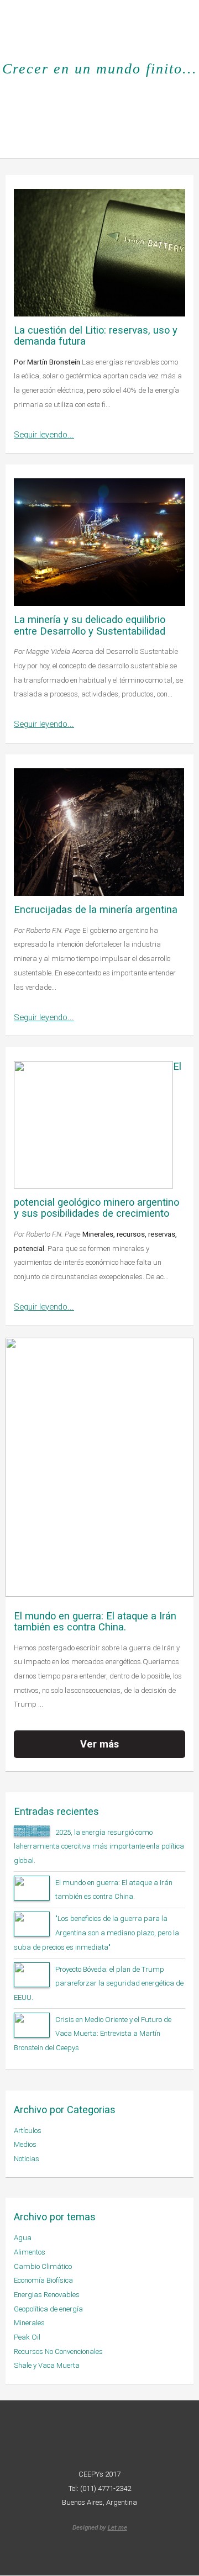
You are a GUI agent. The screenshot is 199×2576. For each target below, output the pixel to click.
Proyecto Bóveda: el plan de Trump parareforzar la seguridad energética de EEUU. (99, 1983)
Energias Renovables (47, 2295)
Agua (23, 2238)
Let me (117, 2527)
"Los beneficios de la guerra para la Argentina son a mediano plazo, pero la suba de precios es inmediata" (96, 1933)
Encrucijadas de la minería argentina (96, 909)
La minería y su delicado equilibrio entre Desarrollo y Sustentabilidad (90, 625)
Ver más (99, 1744)
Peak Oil (27, 2337)
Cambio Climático (43, 2266)
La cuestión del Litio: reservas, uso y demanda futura (96, 336)
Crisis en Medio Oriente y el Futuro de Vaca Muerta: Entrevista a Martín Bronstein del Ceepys (93, 2034)
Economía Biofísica (43, 2280)
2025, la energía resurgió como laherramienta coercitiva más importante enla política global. (99, 1846)
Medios (25, 2144)
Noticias (27, 2159)
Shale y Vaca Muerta (47, 2365)
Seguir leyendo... (44, 435)
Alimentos (30, 2252)
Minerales (29, 2323)
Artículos (28, 2131)
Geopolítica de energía (48, 2309)
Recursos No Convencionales (58, 2351)
